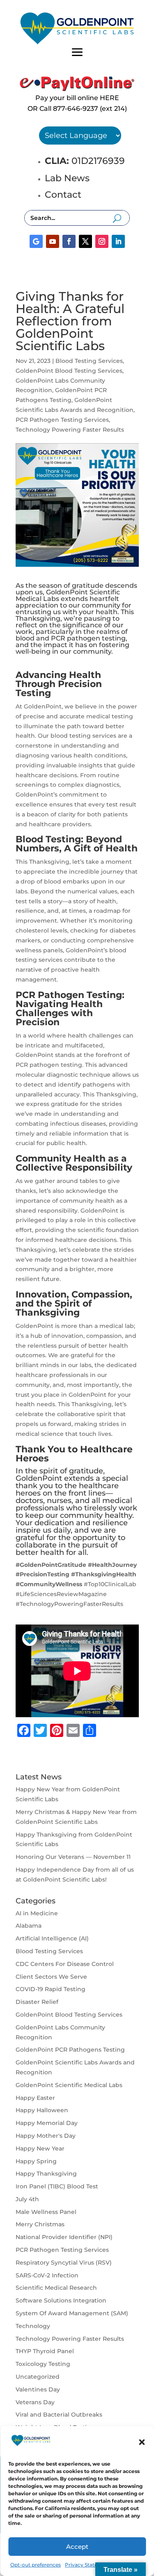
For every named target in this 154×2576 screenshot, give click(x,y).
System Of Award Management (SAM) (72, 2313)
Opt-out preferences (36, 2565)
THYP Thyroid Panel (45, 2351)
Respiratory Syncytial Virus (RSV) (64, 2263)
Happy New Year (40, 2148)
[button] (142, 2442)
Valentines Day (38, 2389)
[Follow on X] (85, 241)
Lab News (67, 178)
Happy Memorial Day (47, 2123)
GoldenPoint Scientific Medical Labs (69, 2085)
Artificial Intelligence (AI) (52, 1938)
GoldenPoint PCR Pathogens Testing (70, 2050)
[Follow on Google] (36, 241)
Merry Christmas (40, 2224)
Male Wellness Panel (46, 2212)
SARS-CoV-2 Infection (47, 2275)
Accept (77, 2547)
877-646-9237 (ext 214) (90, 109)
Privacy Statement (88, 2565)
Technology (33, 2326)
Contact (63, 195)
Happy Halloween (42, 2110)
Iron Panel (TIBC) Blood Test (57, 2186)
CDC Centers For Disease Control (65, 1964)
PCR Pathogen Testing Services (62, 420)
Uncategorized (38, 2377)
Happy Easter (35, 2098)
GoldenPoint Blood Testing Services (69, 371)
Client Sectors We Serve (51, 1977)
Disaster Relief (37, 2002)
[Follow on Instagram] (102, 241)
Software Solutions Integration (61, 2300)
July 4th (27, 2199)
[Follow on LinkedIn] (118, 241)
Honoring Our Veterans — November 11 (73, 1857)
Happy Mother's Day (46, 2136)
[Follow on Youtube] (53, 241)
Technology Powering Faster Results (70, 430)
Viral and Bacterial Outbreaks (59, 2415)
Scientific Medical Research (56, 2288)
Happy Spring (36, 2161)
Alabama (29, 1926)
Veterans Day (35, 2402)
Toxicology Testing (43, 2364)
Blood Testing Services (89, 361)
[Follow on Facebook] (69, 241)
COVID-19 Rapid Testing (51, 1989)
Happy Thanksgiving (46, 2174)
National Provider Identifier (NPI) (64, 2237)
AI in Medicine (37, 1913)
